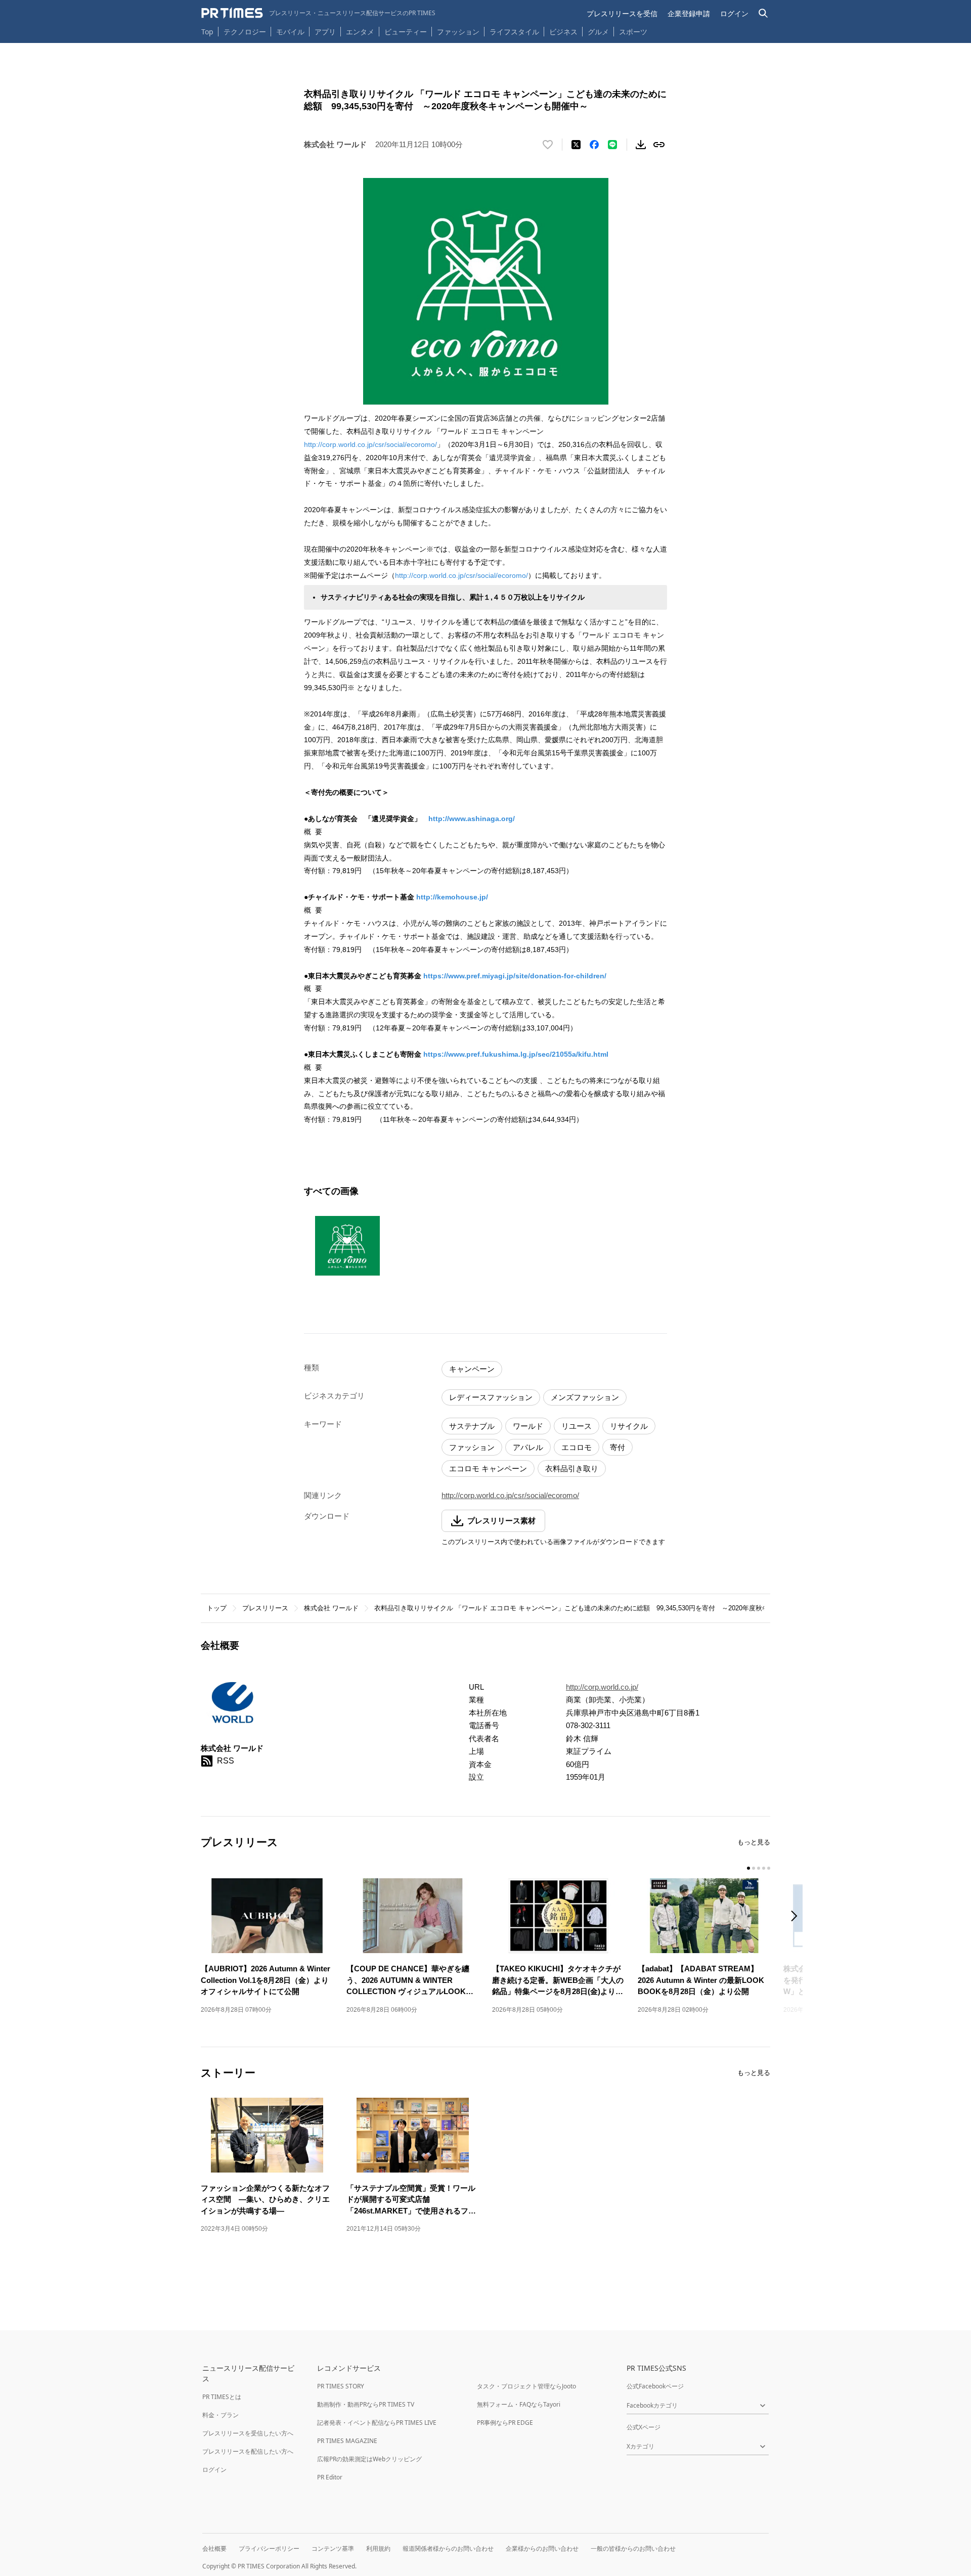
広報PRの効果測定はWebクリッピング (369, 2459)
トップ (217, 1608)
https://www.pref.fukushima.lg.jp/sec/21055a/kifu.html (516, 1054)
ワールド (528, 1426)
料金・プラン (220, 2415)
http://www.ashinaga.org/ (472, 819)
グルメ (598, 32)
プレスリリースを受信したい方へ (248, 2433)
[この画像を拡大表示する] (347, 1246)
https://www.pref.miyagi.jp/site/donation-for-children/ (515, 976)
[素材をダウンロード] (641, 145)
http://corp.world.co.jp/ (602, 1687)
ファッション (458, 32)
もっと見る (754, 1842)
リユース (577, 1426)
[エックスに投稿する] (576, 145)
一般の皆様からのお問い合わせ (633, 2548)
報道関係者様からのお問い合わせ (448, 2548)
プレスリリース (265, 1608)
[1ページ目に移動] (748, 1868)
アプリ (325, 32)
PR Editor (330, 2477)
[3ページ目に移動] (759, 1868)
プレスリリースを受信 (622, 13)
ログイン (734, 13)
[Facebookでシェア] (594, 145)
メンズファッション (585, 1397)
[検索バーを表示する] (763, 13)
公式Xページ (644, 2427)
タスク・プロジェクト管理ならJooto (526, 2386)
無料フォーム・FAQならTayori (519, 2404)
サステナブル (472, 1426)
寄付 (617, 1447)
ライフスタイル (514, 32)
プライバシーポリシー (269, 2548)
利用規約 (378, 2548)
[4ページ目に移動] (764, 1868)
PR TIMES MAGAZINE (347, 2441)
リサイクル (629, 1426)
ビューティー (406, 32)
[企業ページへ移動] (232, 1705)
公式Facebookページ (655, 2386)
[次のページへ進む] (797, 1917)
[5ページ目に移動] (769, 1868)
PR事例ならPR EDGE (505, 2423)
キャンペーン (472, 1369)
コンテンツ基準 (333, 2548)
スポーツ (633, 32)
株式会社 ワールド (331, 1608)
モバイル (290, 32)
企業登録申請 (689, 13)
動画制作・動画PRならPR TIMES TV (366, 2404)
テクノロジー (245, 32)
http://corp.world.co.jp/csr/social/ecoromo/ (370, 444)
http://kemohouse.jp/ (452, 897)
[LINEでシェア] (612, 145)
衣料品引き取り (572, 1468)
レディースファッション (491, 1397)
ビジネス (563, 32)
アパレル (528, 1447)
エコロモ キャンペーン (488, 1468)
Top (207, 32)
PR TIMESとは (222, 2397)
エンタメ (360, 32)
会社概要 (214, 2548)
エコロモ (577, 1447)
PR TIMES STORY (341, 2386)
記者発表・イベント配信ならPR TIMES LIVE (377, 2423)
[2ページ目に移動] (754, 1868)
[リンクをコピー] (659, 145)
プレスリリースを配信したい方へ (248, 2451)
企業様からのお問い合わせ (542, 2548)
